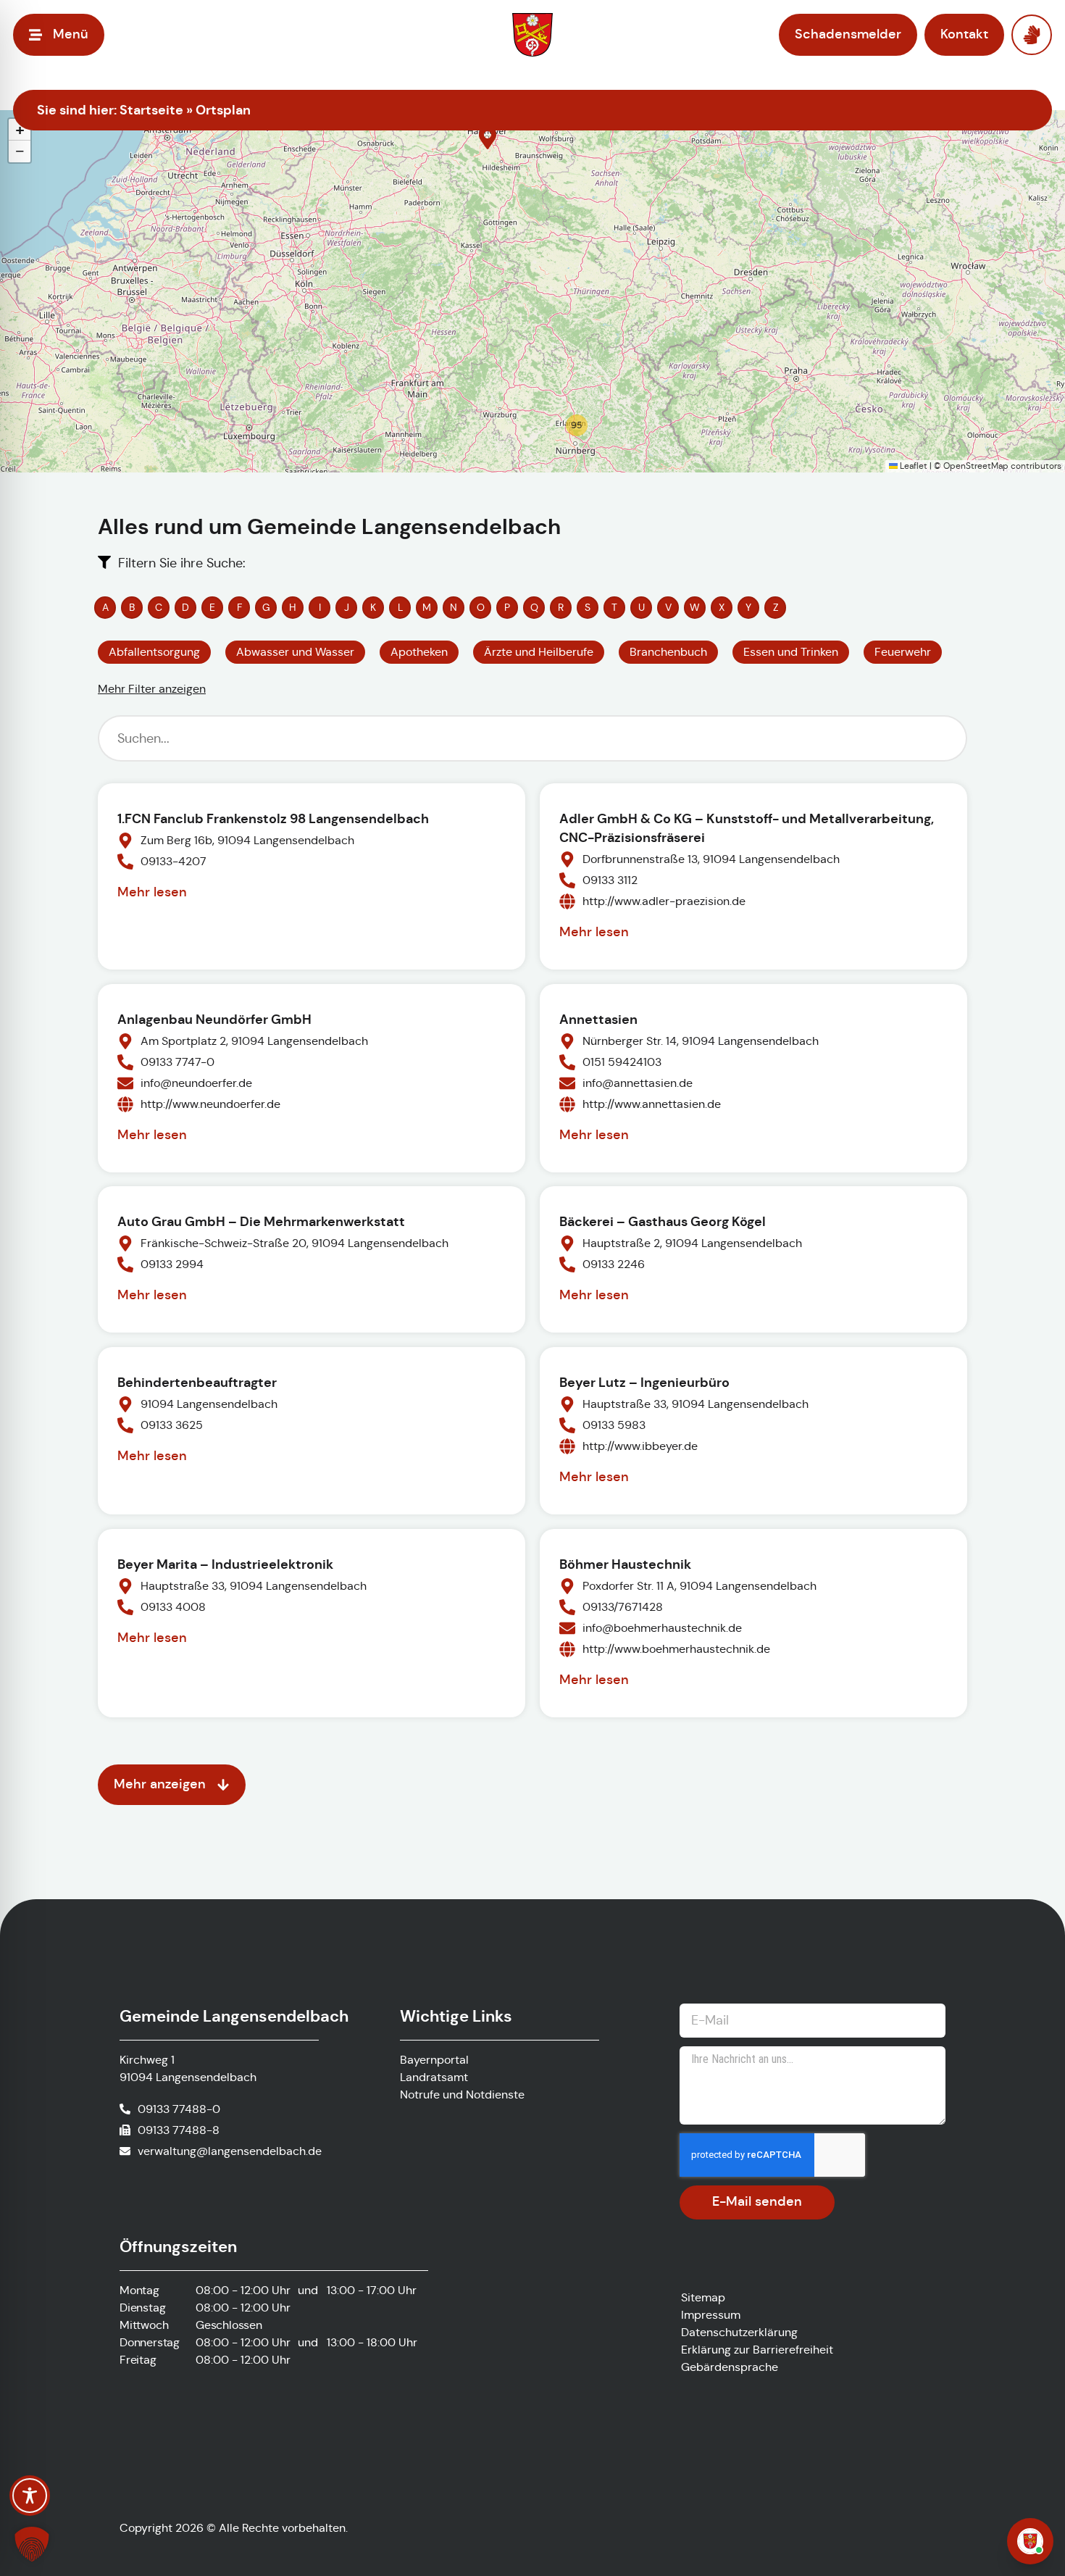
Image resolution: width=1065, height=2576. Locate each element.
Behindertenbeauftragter (197, 1382)
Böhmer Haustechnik (625, 1564)
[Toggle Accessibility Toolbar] (30, 2496)
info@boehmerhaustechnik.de (662, 1628)
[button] (488, 138)
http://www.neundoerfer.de (210, 1104)
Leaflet (912, 466)
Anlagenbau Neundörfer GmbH (214, 1019)
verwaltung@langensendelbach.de (230, 2151)
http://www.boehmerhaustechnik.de (676, 1649)
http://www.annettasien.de (652, 1104)
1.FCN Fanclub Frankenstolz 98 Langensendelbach (273, 818)
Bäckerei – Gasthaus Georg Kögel (663, 1221)
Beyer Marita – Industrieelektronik (225, 1564)
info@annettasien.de (638, 1083)
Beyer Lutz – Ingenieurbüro (644, 1382)
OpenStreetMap (976, 466)
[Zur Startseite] (532, 35)
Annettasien (598, 1019)
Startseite (151, 110)
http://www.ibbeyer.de (640, 1446)
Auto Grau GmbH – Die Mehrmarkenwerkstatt (261, 1221)
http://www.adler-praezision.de (664, 901)
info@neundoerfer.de (196, 1083)
